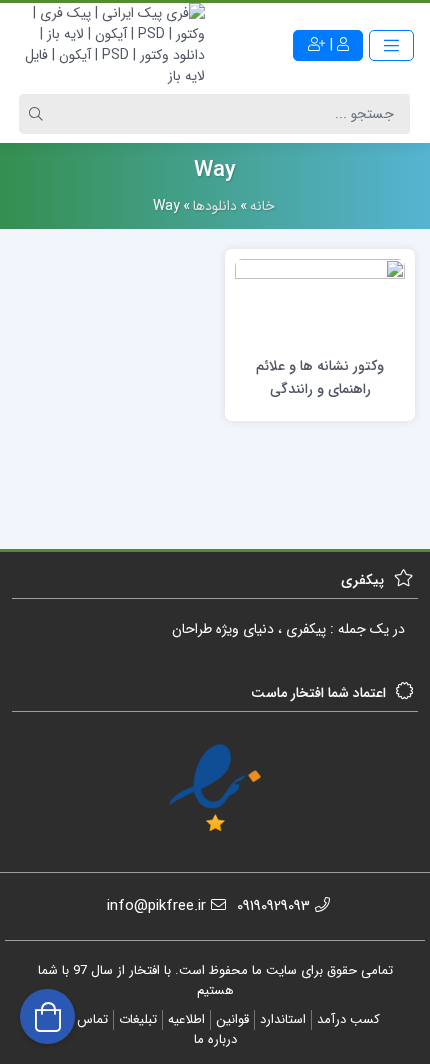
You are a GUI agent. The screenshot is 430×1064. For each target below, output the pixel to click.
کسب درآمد (348, 1019)
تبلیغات (138, 1019)
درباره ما (215, 1039)
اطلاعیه (186, 1019)
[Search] (39, 114)
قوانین (232, 1019)
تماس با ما (80, 1019)
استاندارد (283, 1019)
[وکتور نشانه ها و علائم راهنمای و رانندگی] (320, 301)
